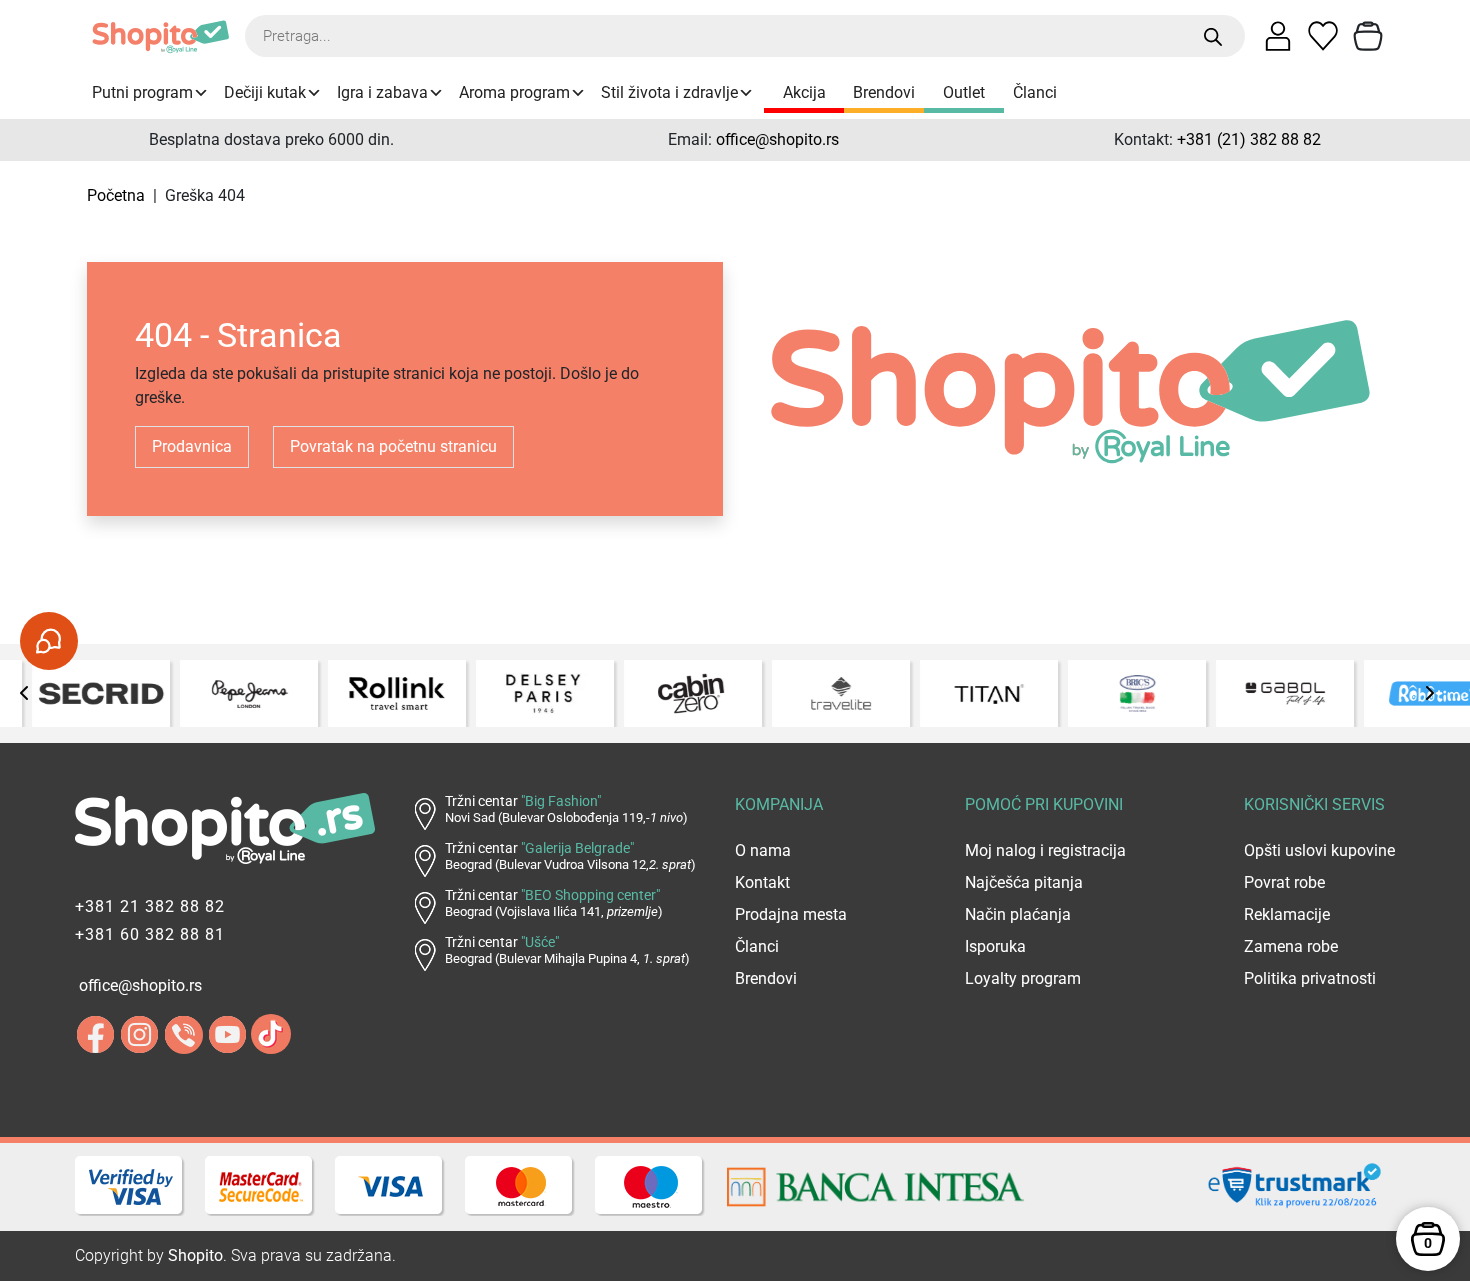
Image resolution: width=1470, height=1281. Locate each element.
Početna (116, 195)
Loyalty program (1023, 978)
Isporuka (995, 946)
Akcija (804, 92)
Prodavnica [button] (192, 446)
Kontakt (762, 882)
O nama (763, 850)
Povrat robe (1284, 882)
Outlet (964, 92)
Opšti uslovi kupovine (1319, 850)
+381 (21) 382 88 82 (1249, 139)
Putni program (142, 92)
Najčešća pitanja (1024, 882)
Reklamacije (1287, 914)
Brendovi (884, 92)
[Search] (1213, 36)
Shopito (195, 1255)
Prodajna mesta (791, 914)
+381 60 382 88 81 (150, 934)
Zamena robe (1291, 946)
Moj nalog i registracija (1045, 850)
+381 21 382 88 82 (150, 906)
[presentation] (25, 693)
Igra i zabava (382, 92)
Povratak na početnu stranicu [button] (393, 446)
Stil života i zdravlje (669, 92)
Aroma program (514, 92)
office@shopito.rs (777, 139)
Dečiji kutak (265, 92)
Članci (1035, 92)
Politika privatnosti (1310, 978)
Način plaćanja (1018, 914)
